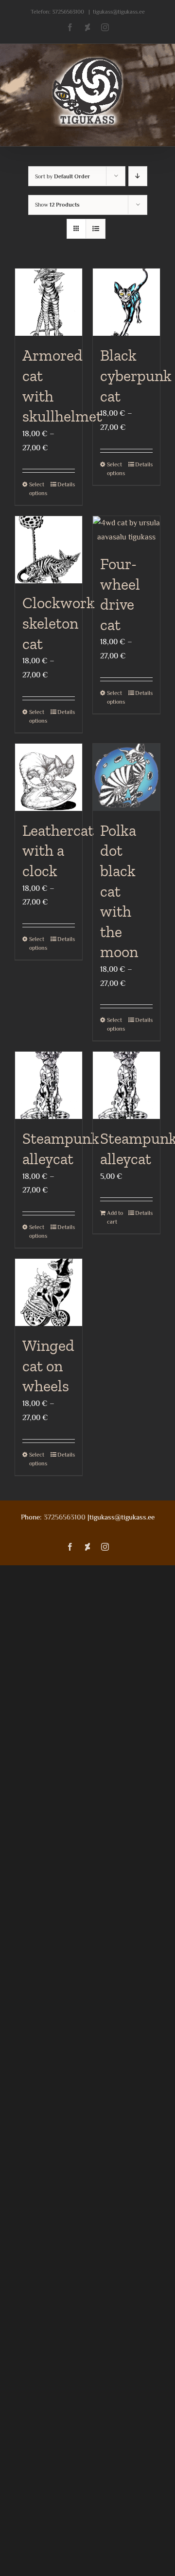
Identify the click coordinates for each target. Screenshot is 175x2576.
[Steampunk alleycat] (49, 1085)
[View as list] (96, 229)
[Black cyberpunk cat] (126, 302)
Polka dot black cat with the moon (119, 891)
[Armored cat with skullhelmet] (49, 302)
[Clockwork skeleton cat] (49, 550)
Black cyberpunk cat (136, 375)
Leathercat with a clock (58, 851)
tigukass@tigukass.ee (119, 12)
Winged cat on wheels (48, 1366)
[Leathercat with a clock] (49, 777)
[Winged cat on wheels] (49, 1292)
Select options (38, 489)
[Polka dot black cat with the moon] (126, 777)
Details (66, 484)
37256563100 (68, 12)
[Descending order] (138, 176)
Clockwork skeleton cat (59, 623)
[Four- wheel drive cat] (126, 530)
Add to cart (115, 1217)
